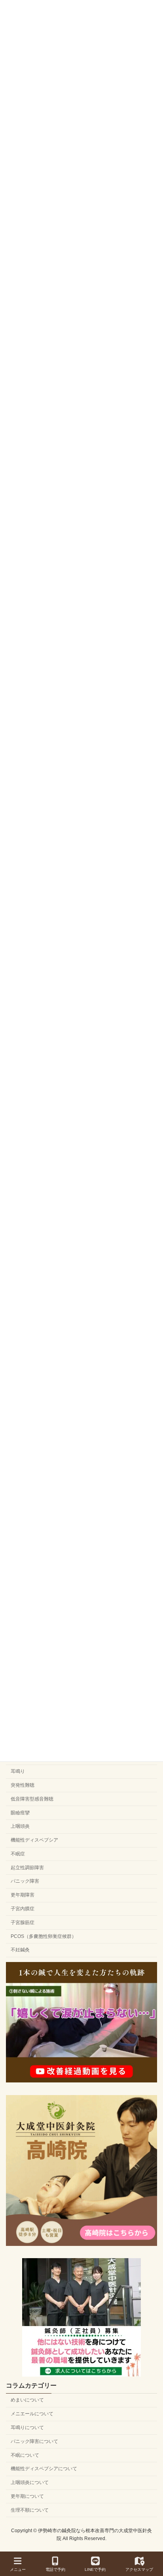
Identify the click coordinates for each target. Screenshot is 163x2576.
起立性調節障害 (27, 1868)
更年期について (27, 2496)
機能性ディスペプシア (34, 1840)
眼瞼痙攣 (20, 1813)
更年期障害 (23, 1895)
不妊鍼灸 (20, 1950)
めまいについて (27, 2400)
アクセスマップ (139, 2569)
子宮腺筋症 (23, 1923)
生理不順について (30, 2510)
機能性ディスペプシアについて (44, 2469)
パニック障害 (25, 1881)
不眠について (25, 2455)
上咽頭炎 (20, 1826)
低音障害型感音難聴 (32, 1799)
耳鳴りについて (27, 2428)
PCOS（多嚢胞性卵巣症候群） (44, 1936)
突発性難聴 (23, 1785)
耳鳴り (18, 1771)
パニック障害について (34, 2441)
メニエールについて (32, 2414)
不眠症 (18, 1854)
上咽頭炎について (30, 2482)
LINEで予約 (95, 2569)
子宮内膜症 (23, 1909)
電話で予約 (55, 2569)
